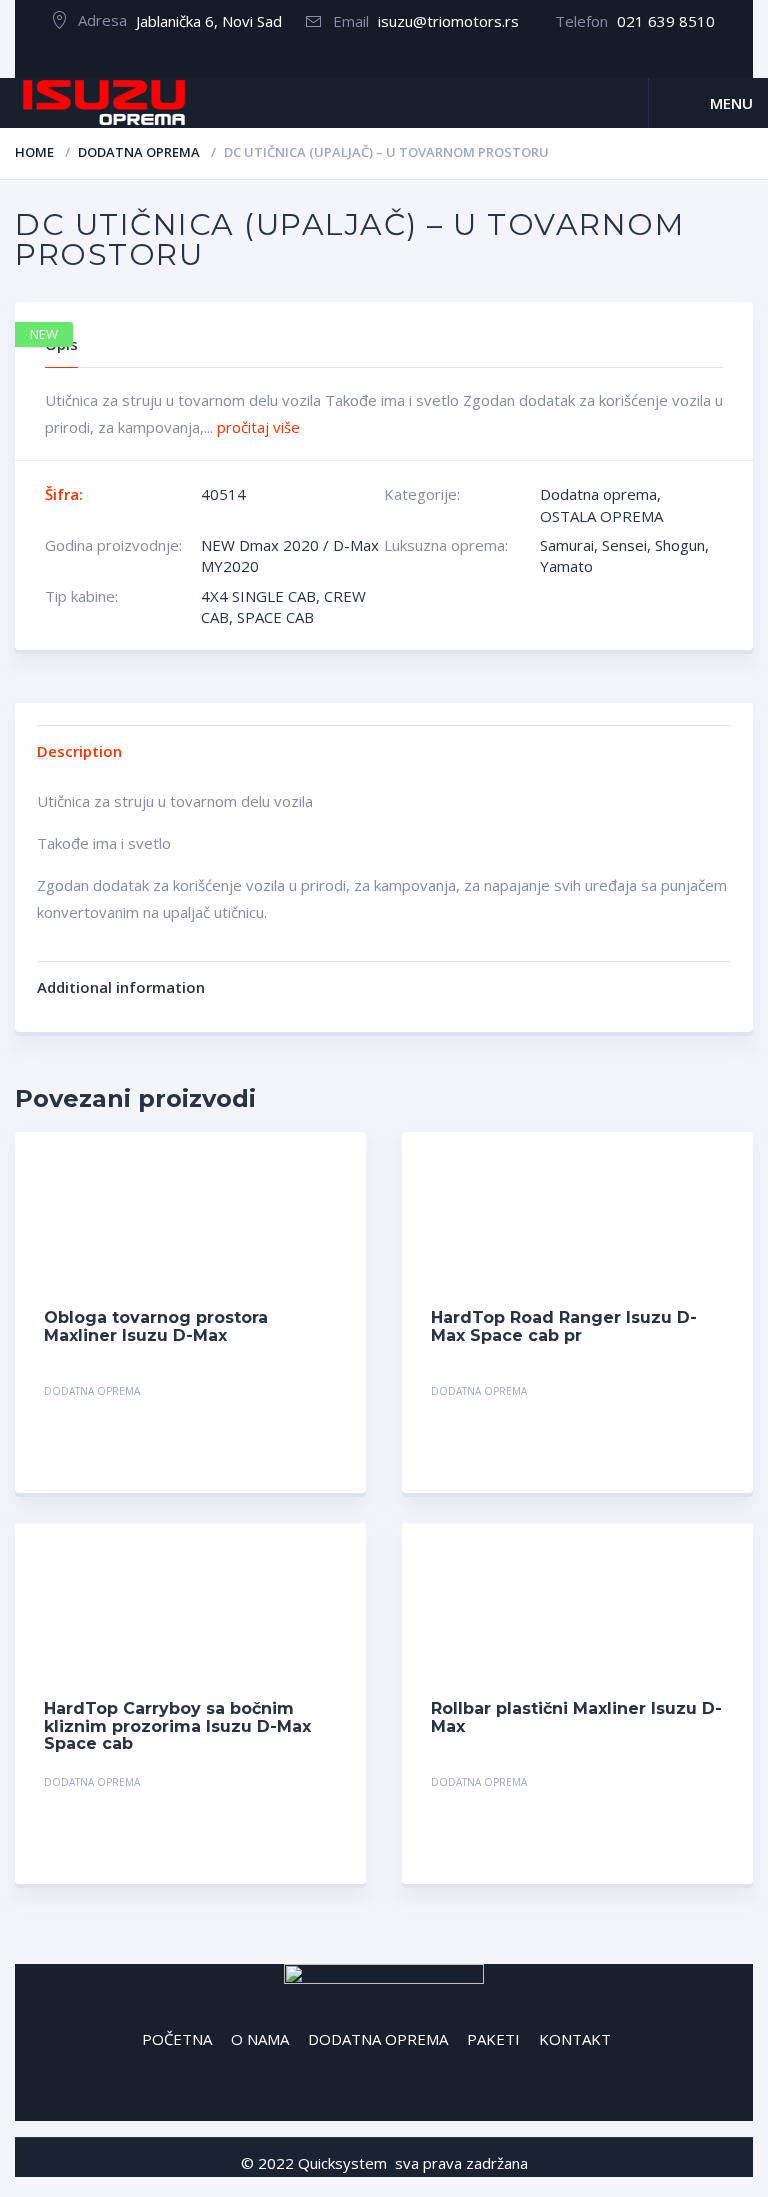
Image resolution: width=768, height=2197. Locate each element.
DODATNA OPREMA (378, 2039)
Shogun (680, 545)
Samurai (567, 545)
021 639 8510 (666, 21)
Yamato (566, 566)
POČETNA (177, 2039)
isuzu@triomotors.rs (448, 21)
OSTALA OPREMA (601, 516)
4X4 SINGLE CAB (258, 596)
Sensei (624, 545)
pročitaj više (258, 427)
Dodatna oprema (139, 152)
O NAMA (260, 2039)
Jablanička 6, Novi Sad (209, 21)
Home (34, 152)
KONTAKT (575, 2039)
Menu (731, 103)
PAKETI (493, 2039)
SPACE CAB (275, 617)
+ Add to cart (282, 1393)
